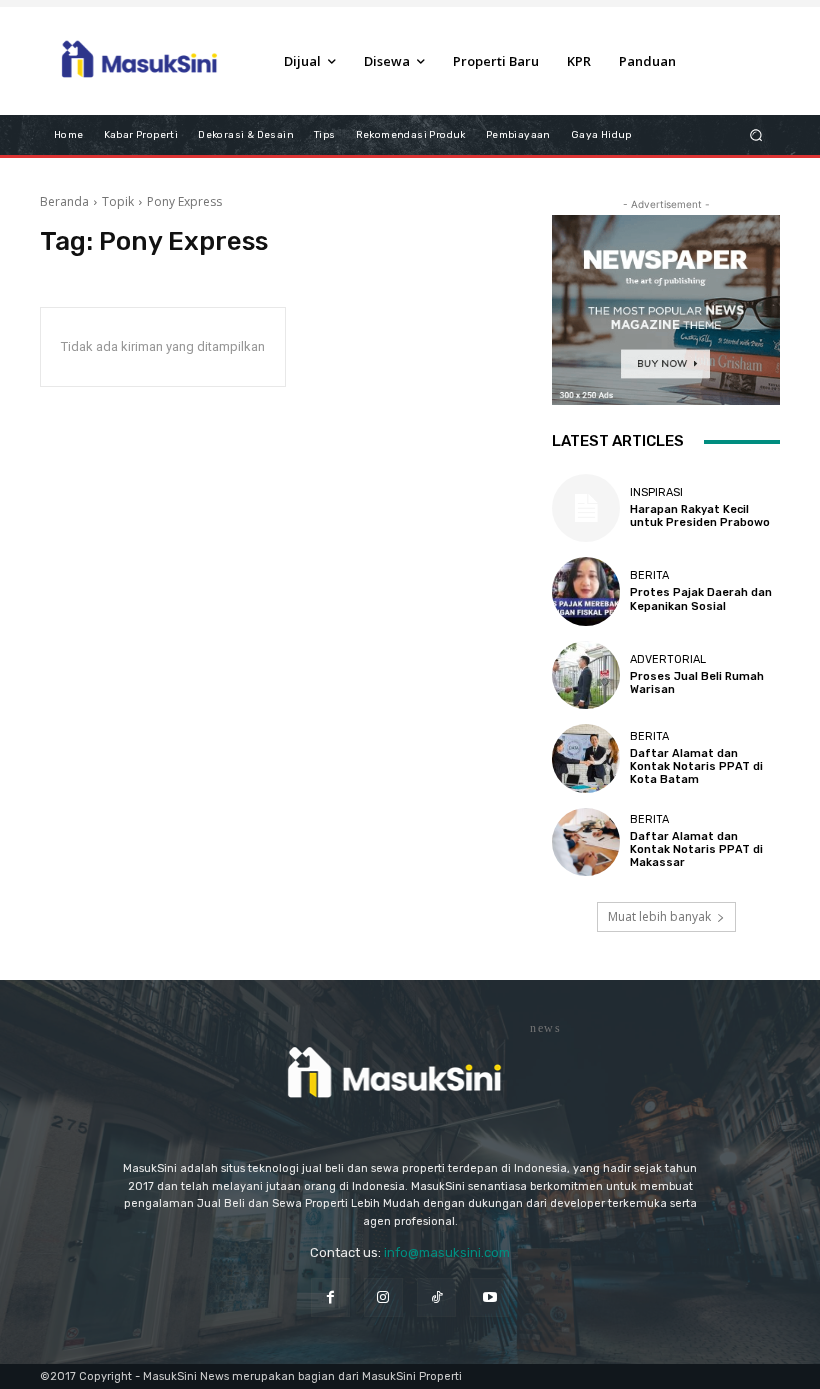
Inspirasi (656, 492)
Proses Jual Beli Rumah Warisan (697, 683)
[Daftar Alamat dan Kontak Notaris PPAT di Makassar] (586, 842)
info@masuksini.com (447, 1252)
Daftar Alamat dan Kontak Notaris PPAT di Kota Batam (696, 766)
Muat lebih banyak (659, 916)
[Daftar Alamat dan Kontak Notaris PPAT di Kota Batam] (586, 758)
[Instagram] (383, 1297)
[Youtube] (489, 1297)
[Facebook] (330, 1297)
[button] (756, 134)
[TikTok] (436, 1297)
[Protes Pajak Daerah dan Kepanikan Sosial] (586, 591)
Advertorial (668, 659)
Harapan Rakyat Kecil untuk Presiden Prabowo (700, 516)
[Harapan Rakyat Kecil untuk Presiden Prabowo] (586, 508)
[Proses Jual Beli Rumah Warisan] (586, 675)
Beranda (64, 201)
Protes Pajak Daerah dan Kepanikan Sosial (701, 599)
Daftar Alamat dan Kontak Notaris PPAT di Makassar (696, 849)
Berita (649, 575)
